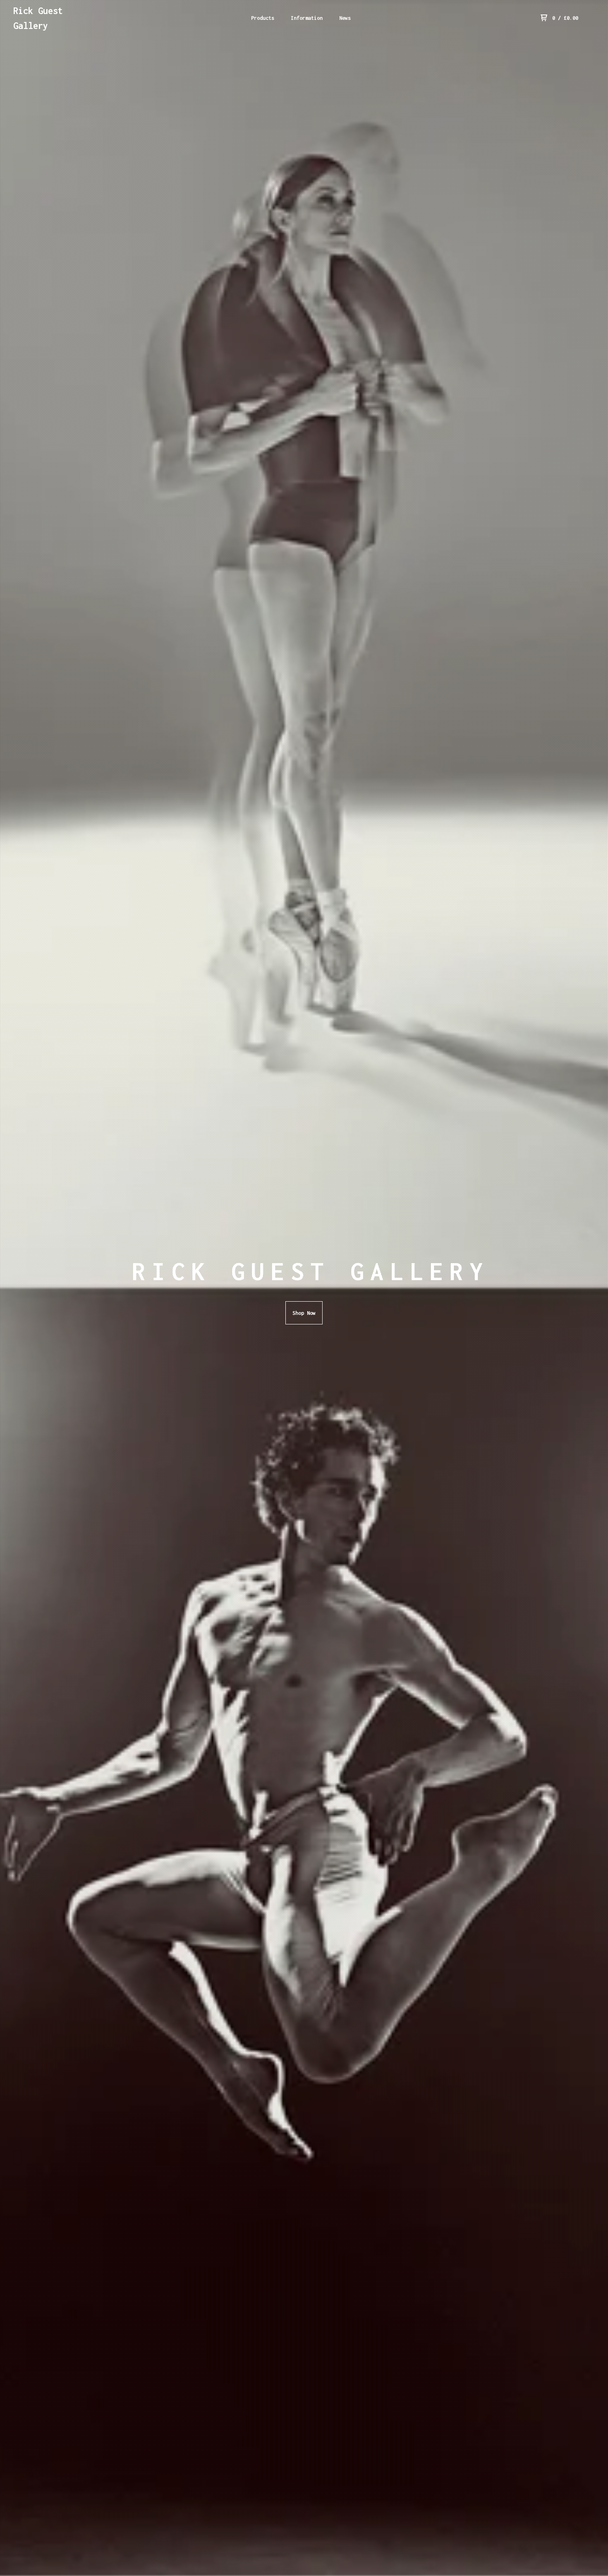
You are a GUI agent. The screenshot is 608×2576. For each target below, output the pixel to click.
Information (307, 18)
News (345, 18)
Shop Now (304, 1313)
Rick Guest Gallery (38, 18)
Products (263, 18)
